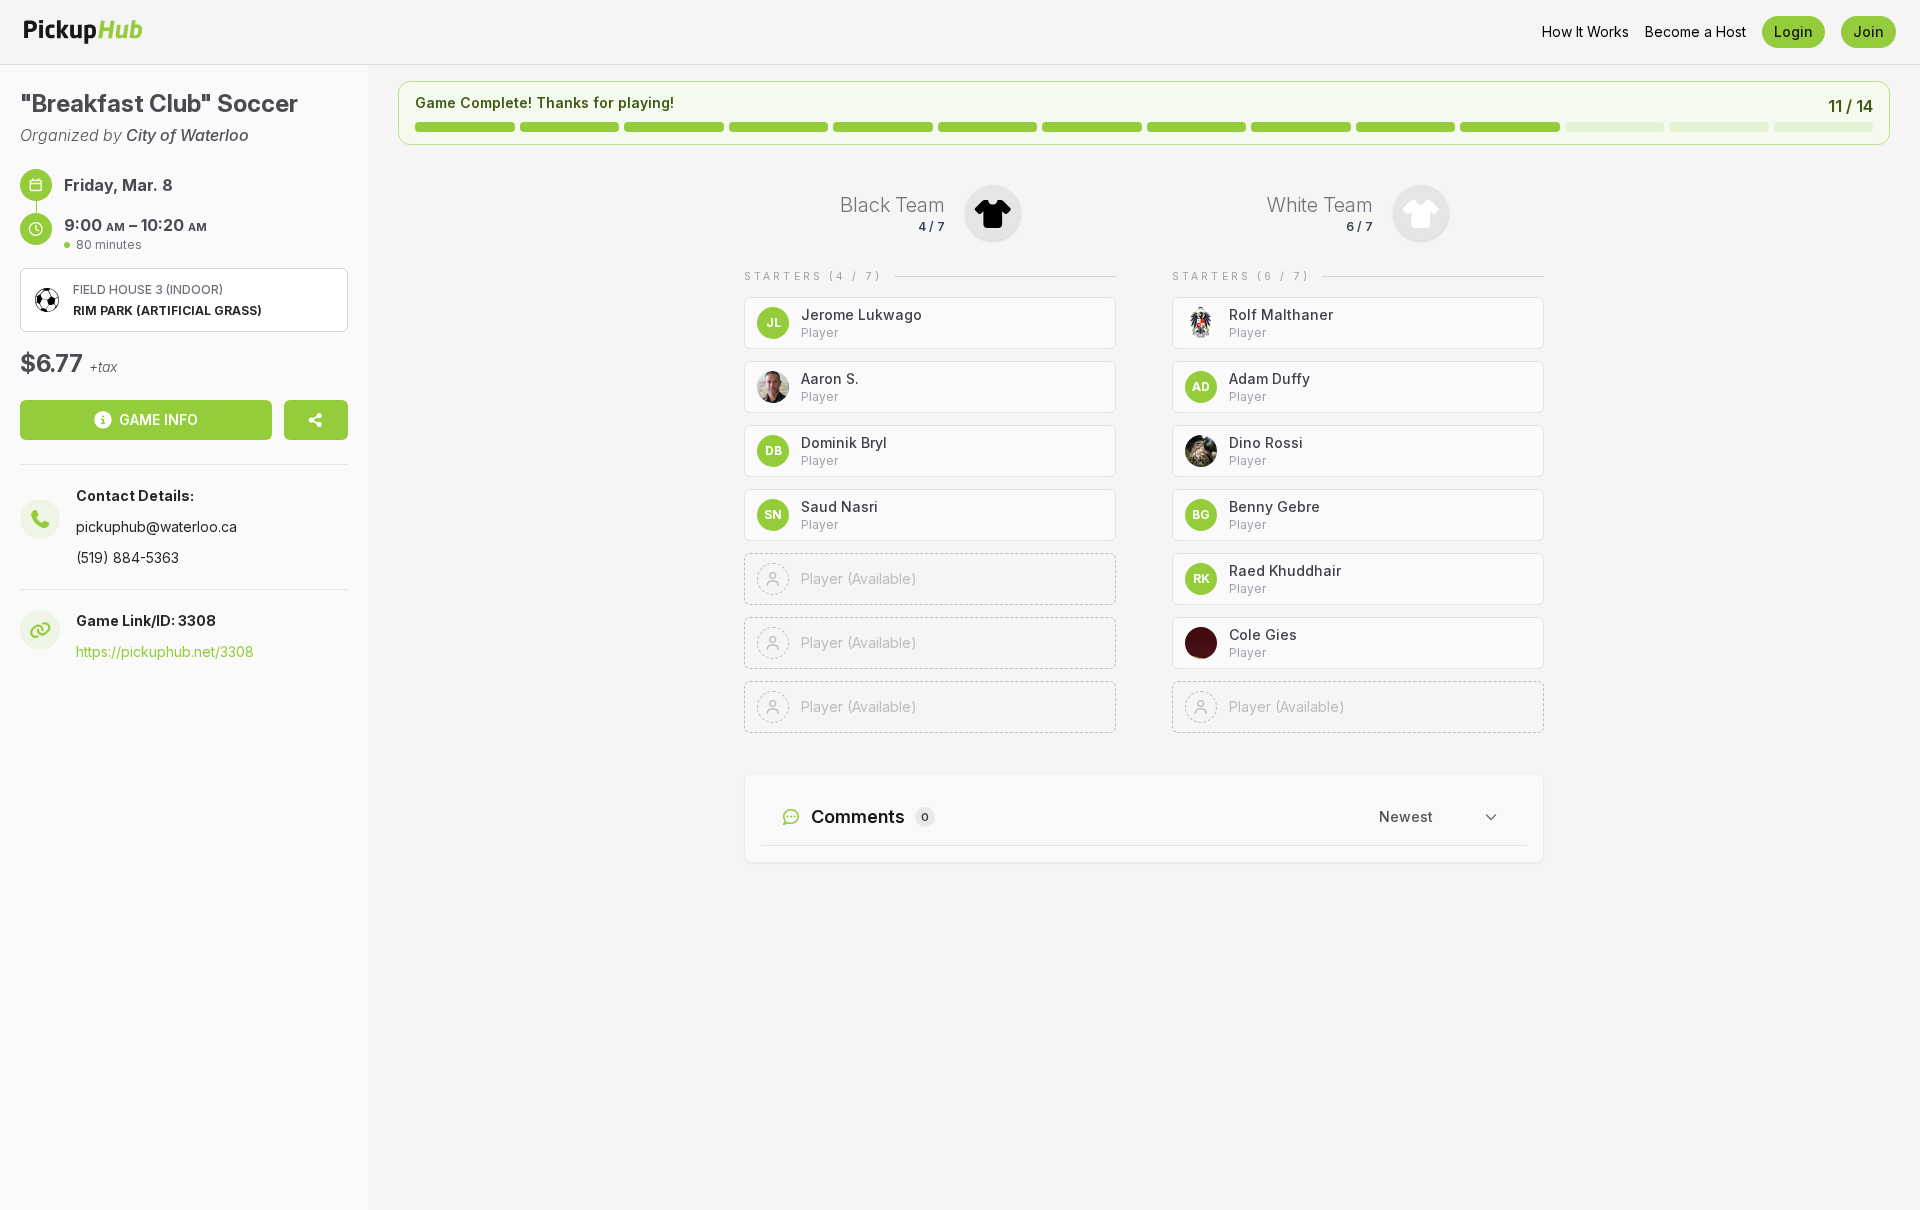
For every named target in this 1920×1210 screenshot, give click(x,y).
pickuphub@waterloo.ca (156, 526)
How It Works (1585, 31)
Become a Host (1695, 31)
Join (1868, 31)
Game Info (158, 419)
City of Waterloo (187, 135)
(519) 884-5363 (127, 557)
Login (1793, 31)
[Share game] (316, 420)
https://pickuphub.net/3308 (165, 651)
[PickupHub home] (83, 32)
